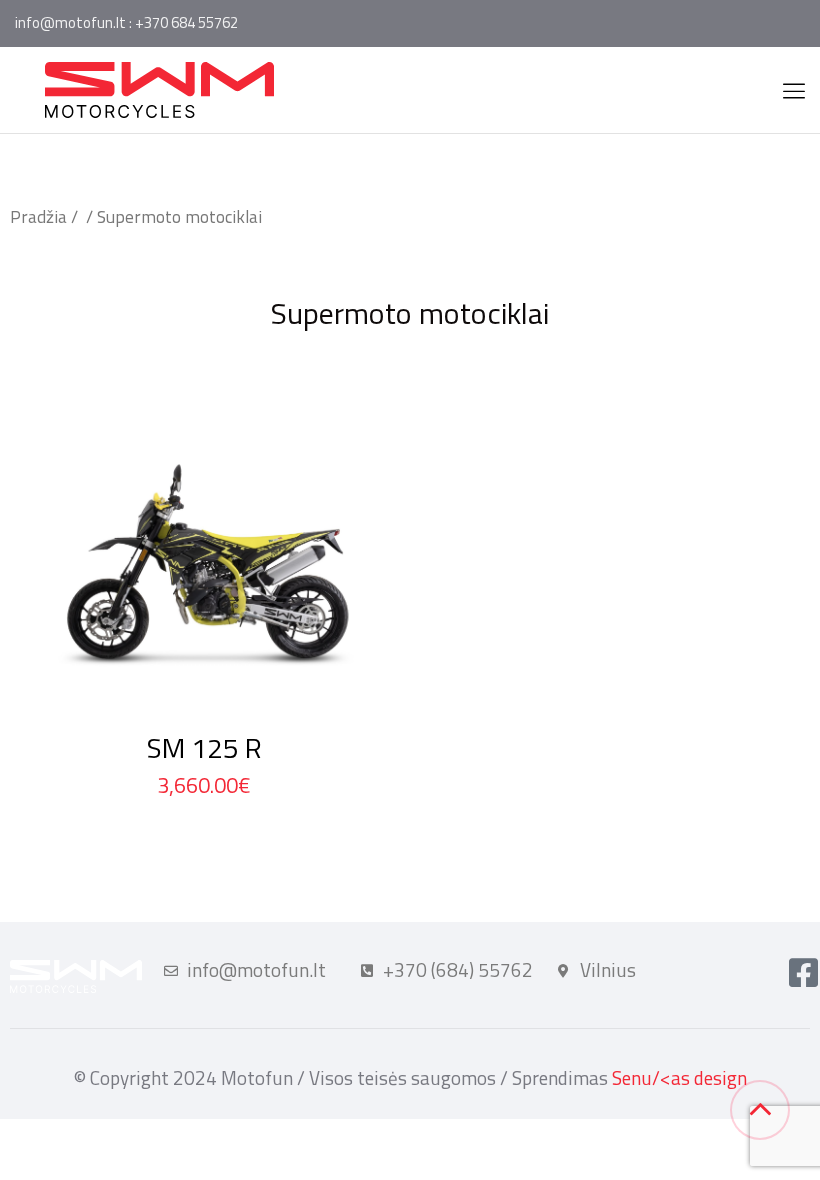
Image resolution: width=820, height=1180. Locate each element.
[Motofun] (159, 87)
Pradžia (38, 216)
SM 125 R (204, 747)
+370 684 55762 (186, 22)
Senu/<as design (679, 1077)
